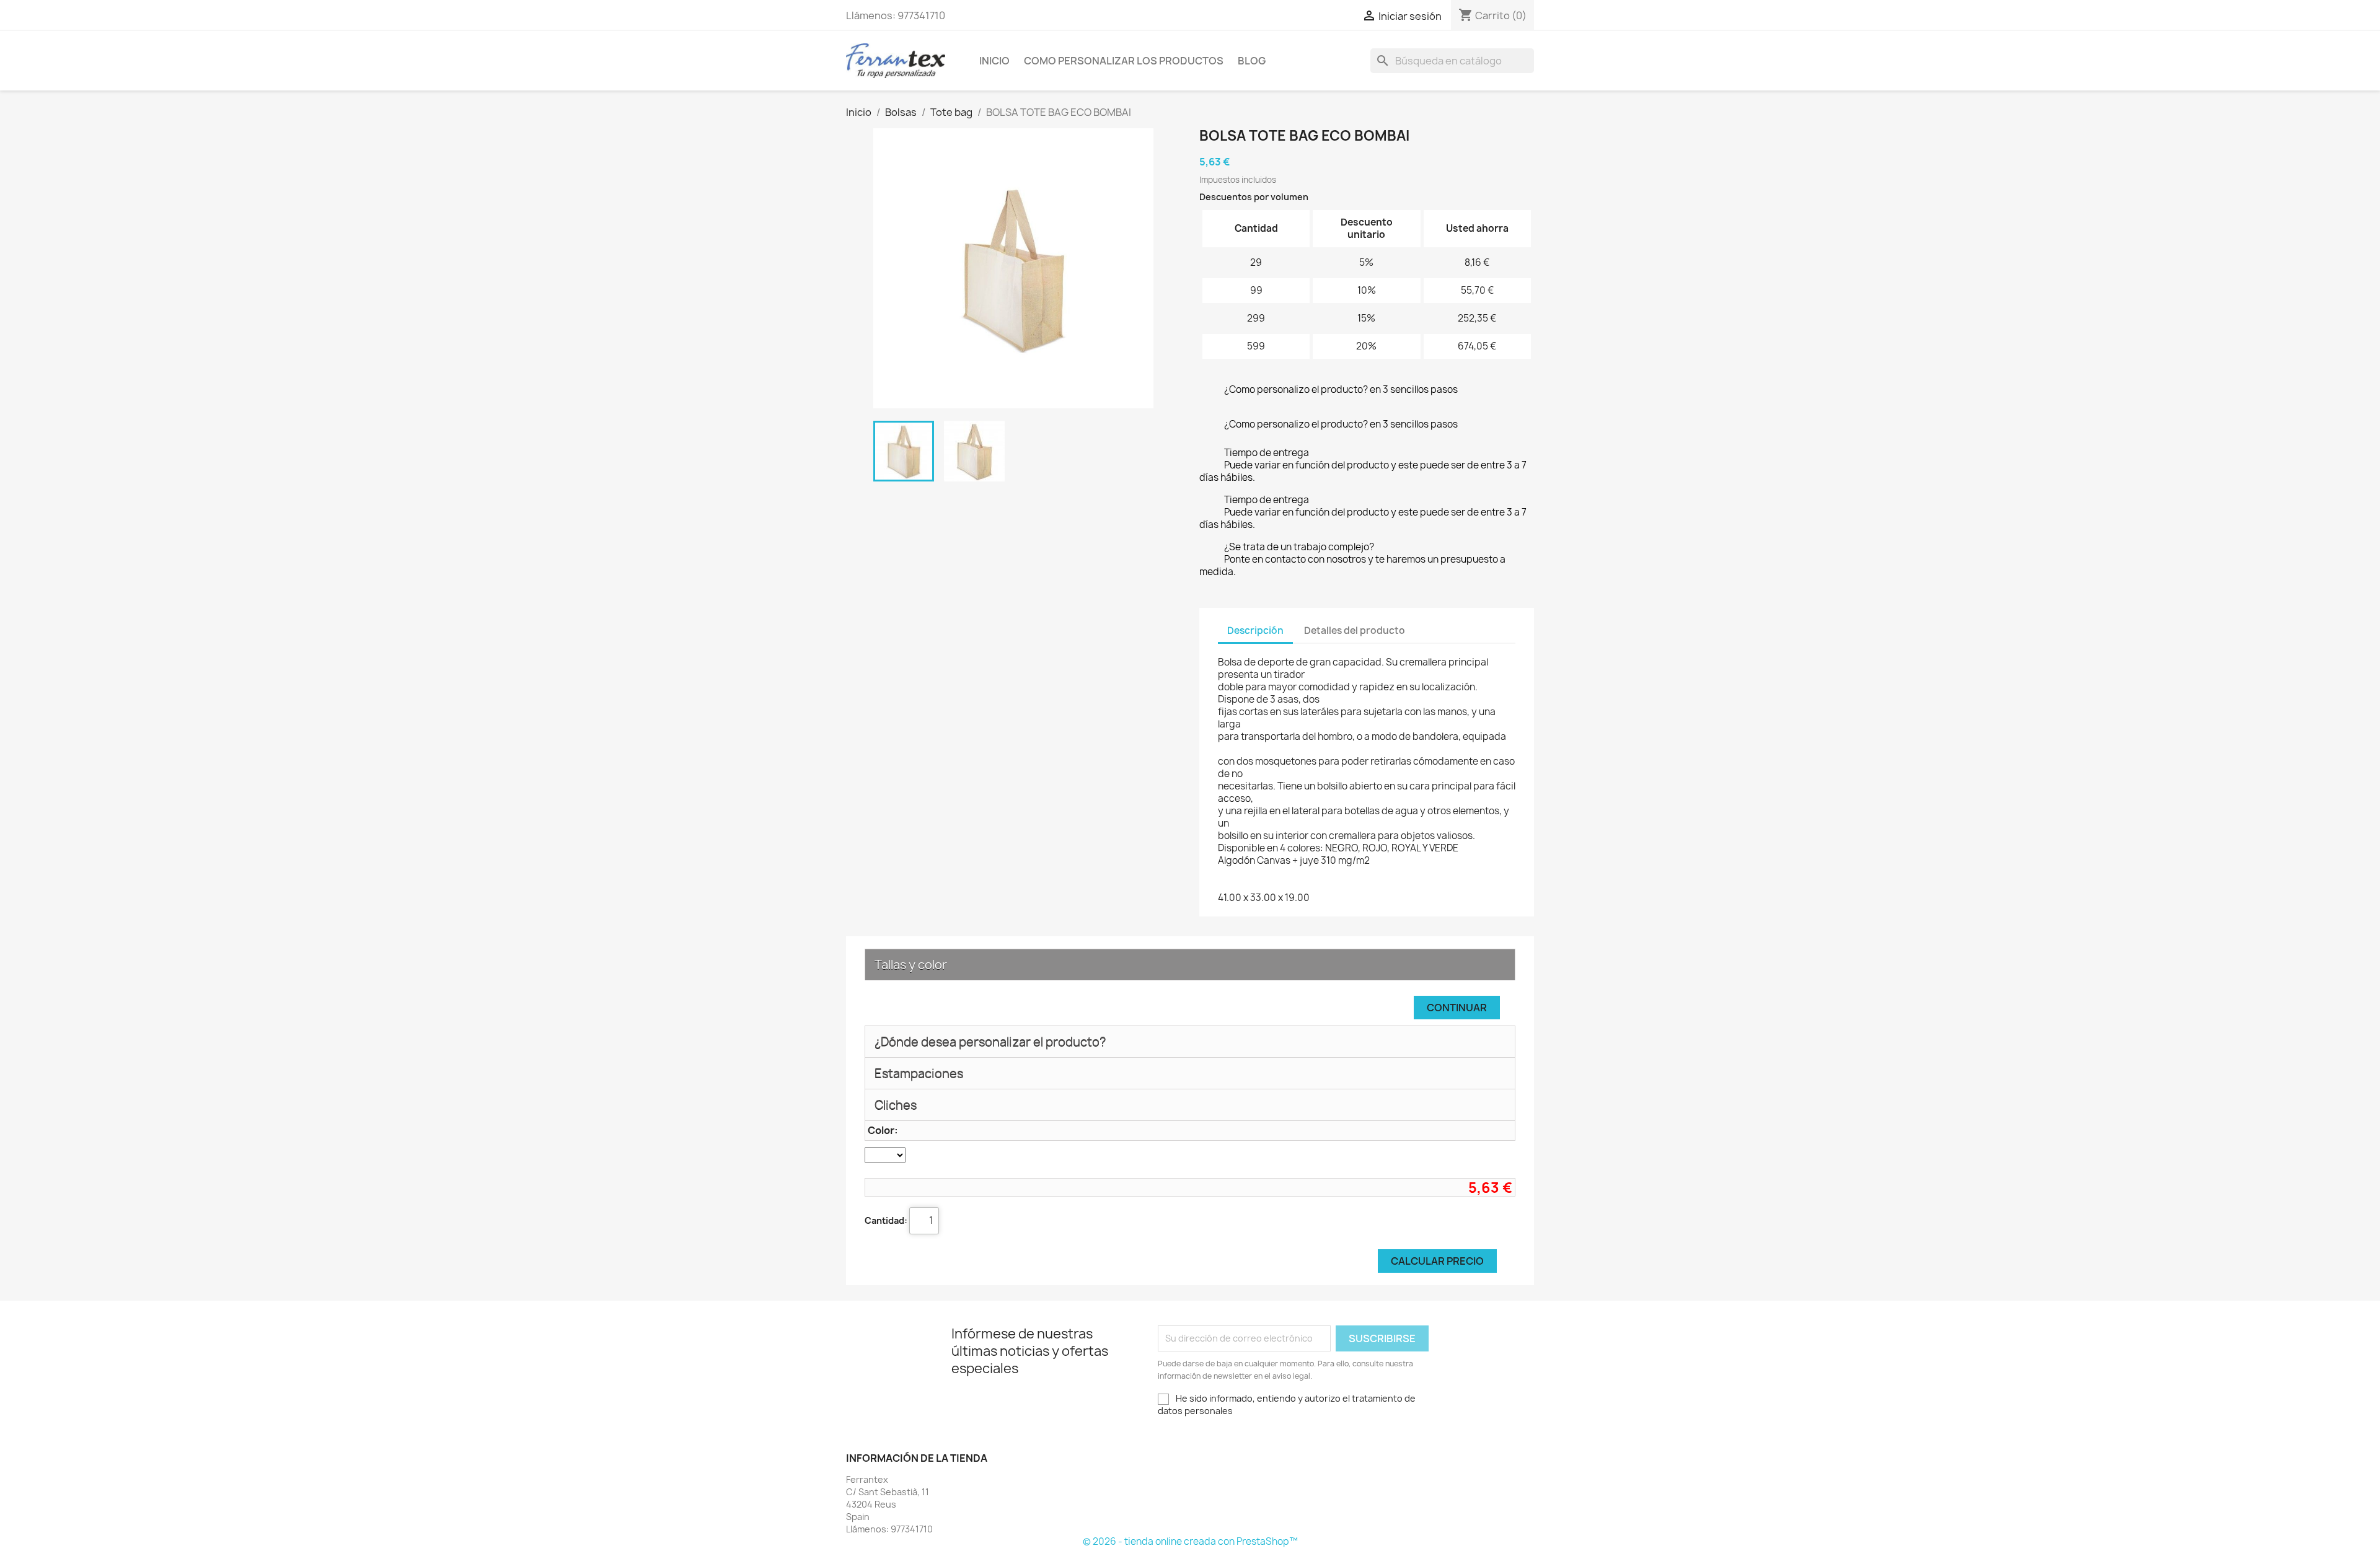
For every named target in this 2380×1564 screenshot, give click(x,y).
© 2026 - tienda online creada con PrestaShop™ (1190, 1541)
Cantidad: (886, 1220)
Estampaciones (919, 1073)
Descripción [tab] (1255, 630)
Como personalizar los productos (1124, 61)
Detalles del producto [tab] (1355, 630)
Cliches (896, 1105)
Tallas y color (911, 965)
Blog (1252, 61)
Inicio (994, 61)
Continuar (1457, 1008)
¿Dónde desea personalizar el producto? (990, 1042)
